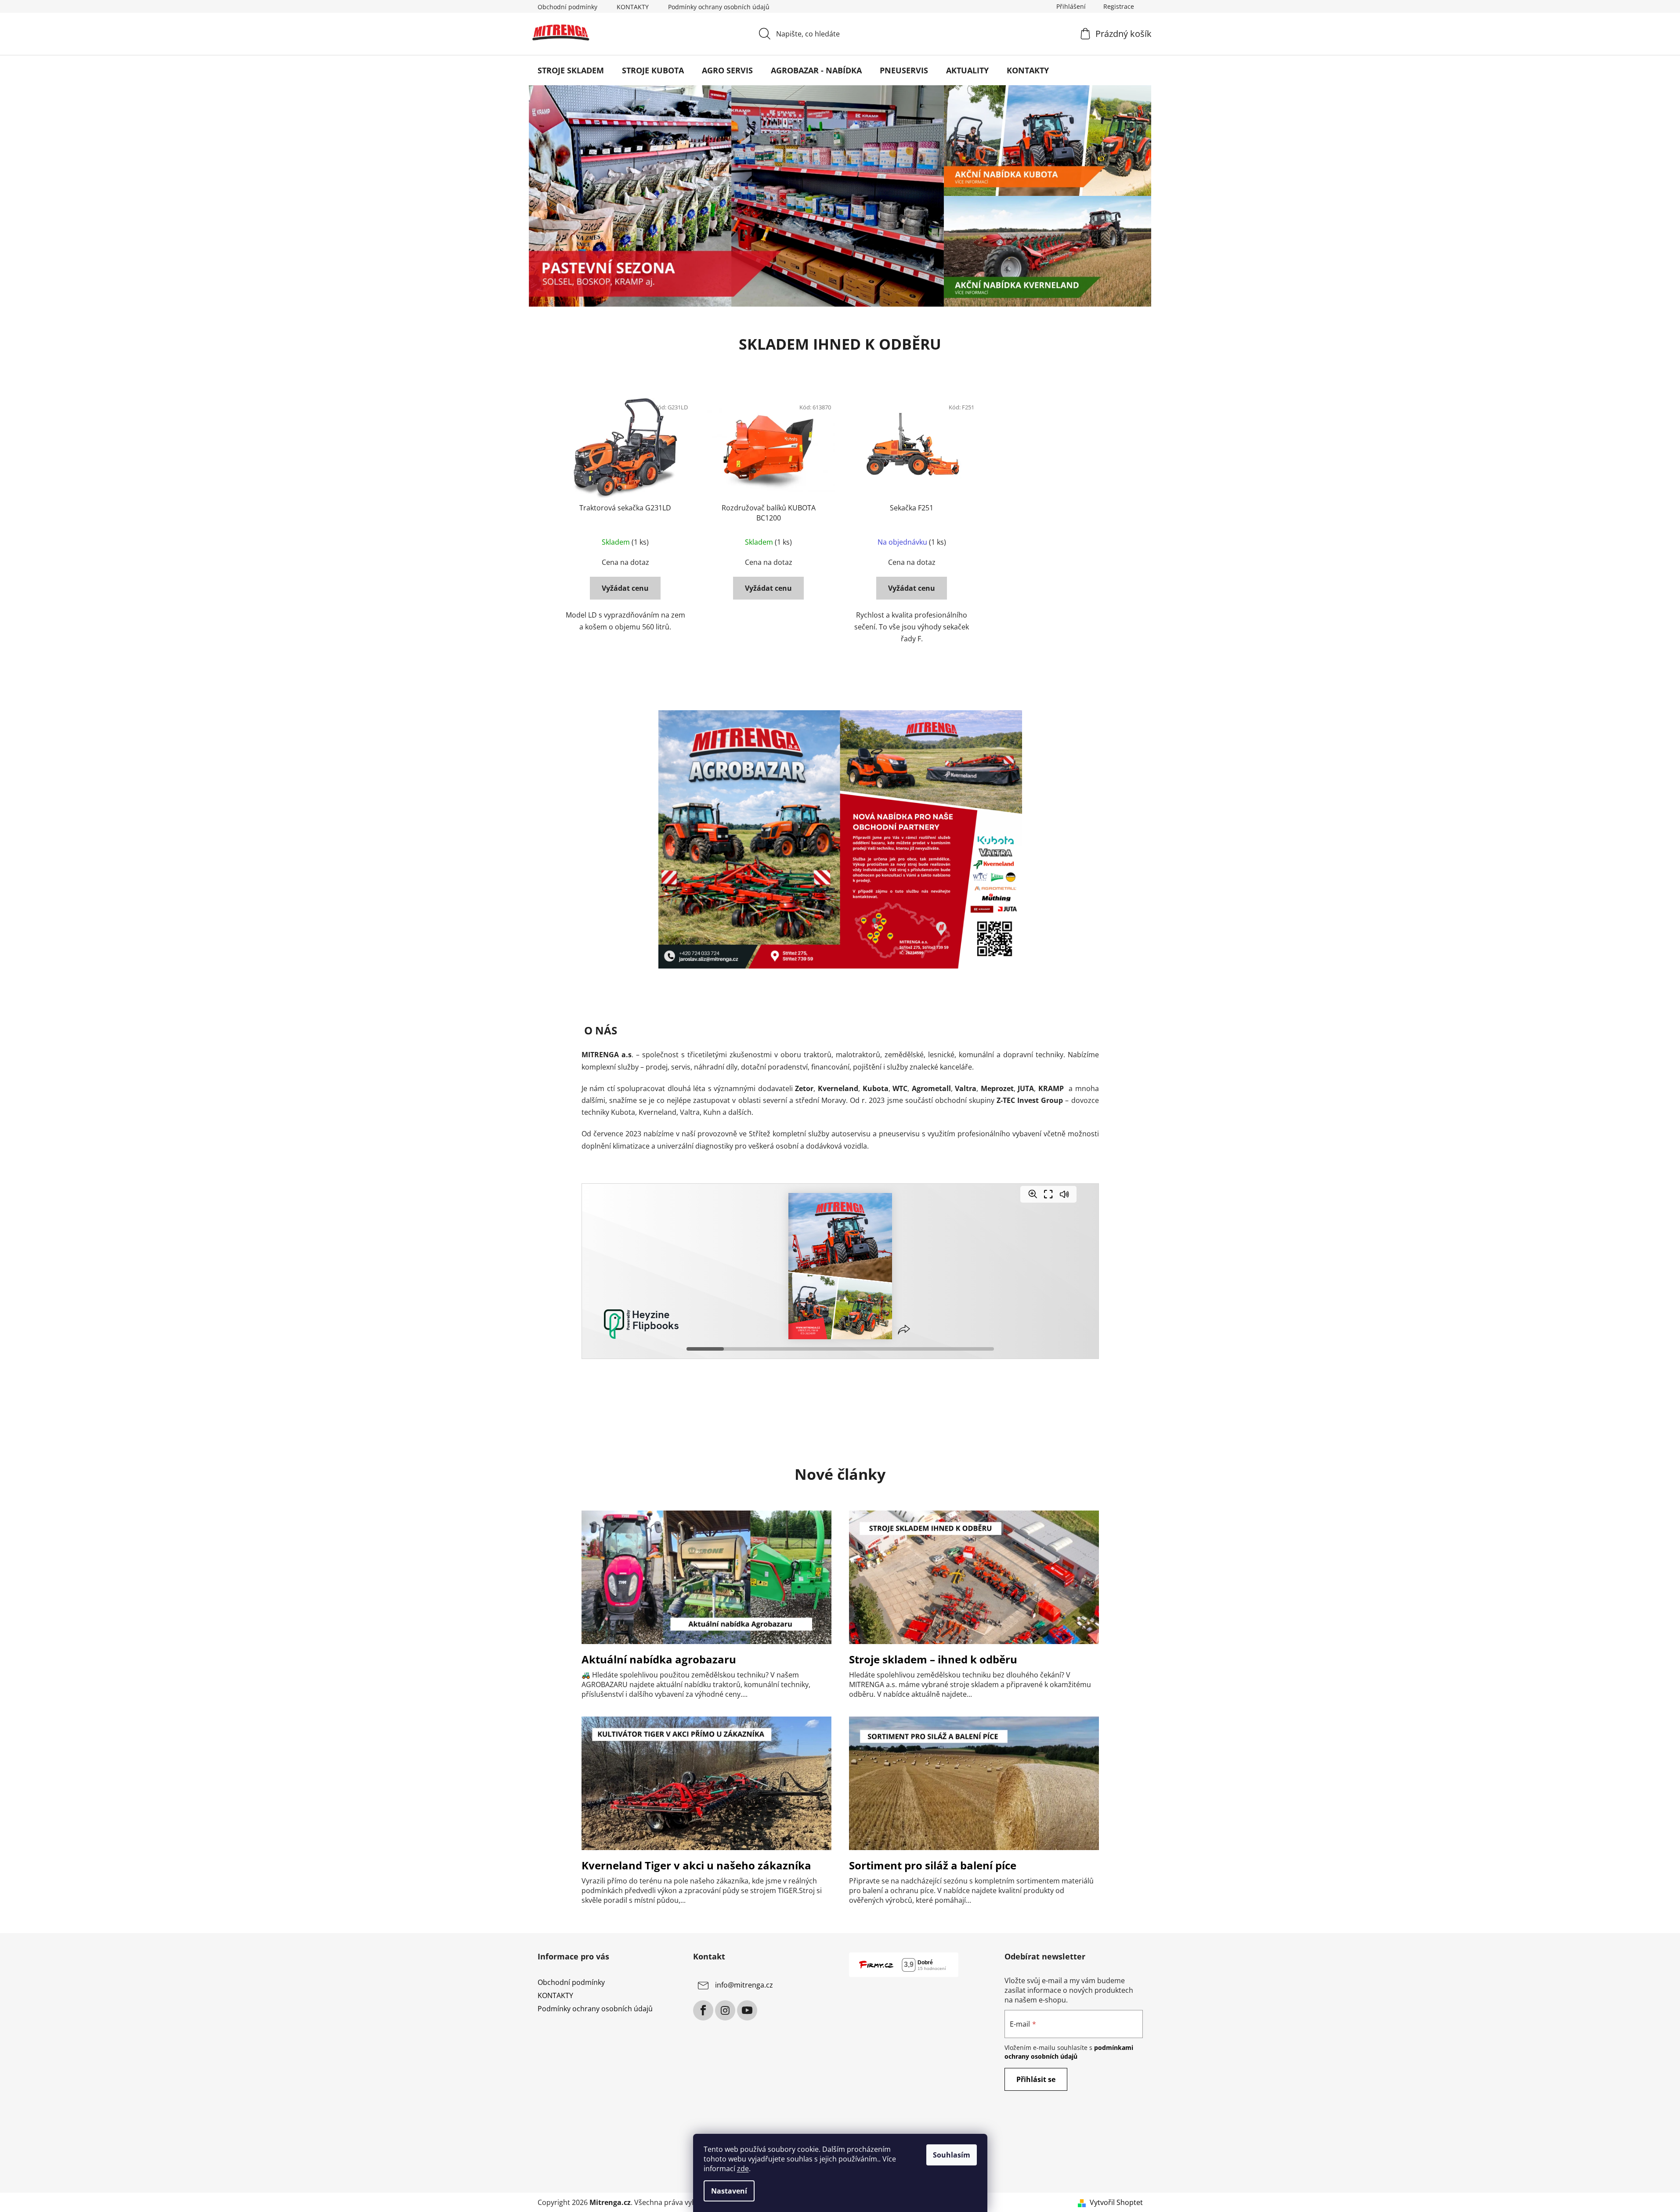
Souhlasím (952, 2155)
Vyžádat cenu (625, 588)
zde (743, 2169)
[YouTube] (747, 2010)
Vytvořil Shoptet (1116, 2202)
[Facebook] (703, 2010)
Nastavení (729, 2191)
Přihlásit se (1036, 2079)
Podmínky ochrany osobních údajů (719, 7)
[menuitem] (571, 70)
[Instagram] (725, 2010)
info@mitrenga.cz (744, 1985)
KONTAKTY (633, 7)
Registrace (1119, 6)
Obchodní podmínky (567, 7)
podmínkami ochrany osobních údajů (1069, 2052)
